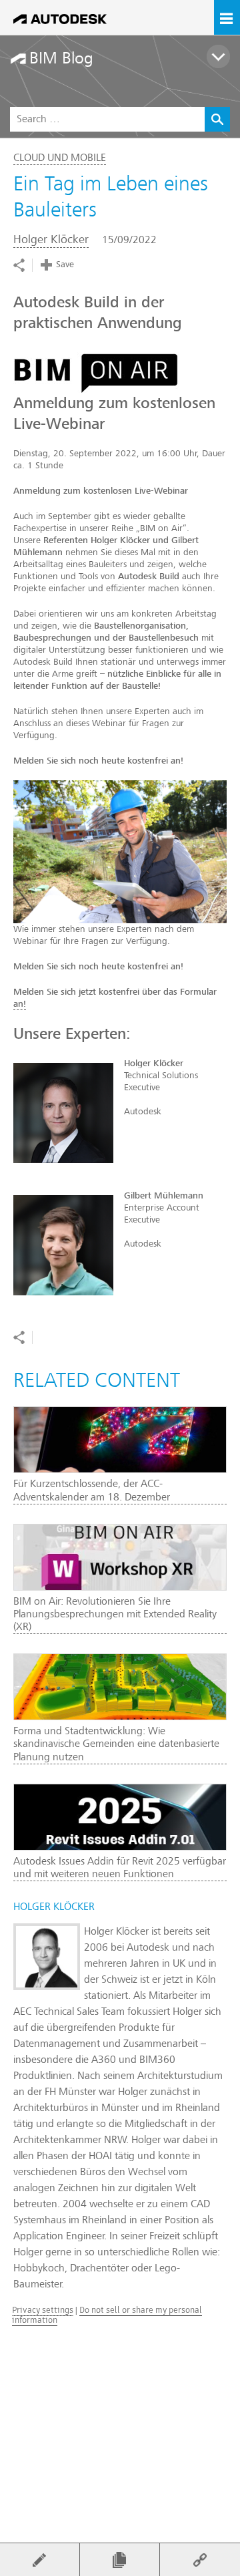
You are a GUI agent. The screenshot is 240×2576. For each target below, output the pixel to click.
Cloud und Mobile (60, 158)
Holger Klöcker (51, 239)
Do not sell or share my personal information (107, 2314)
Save (65, 264)
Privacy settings (43, 2310)
